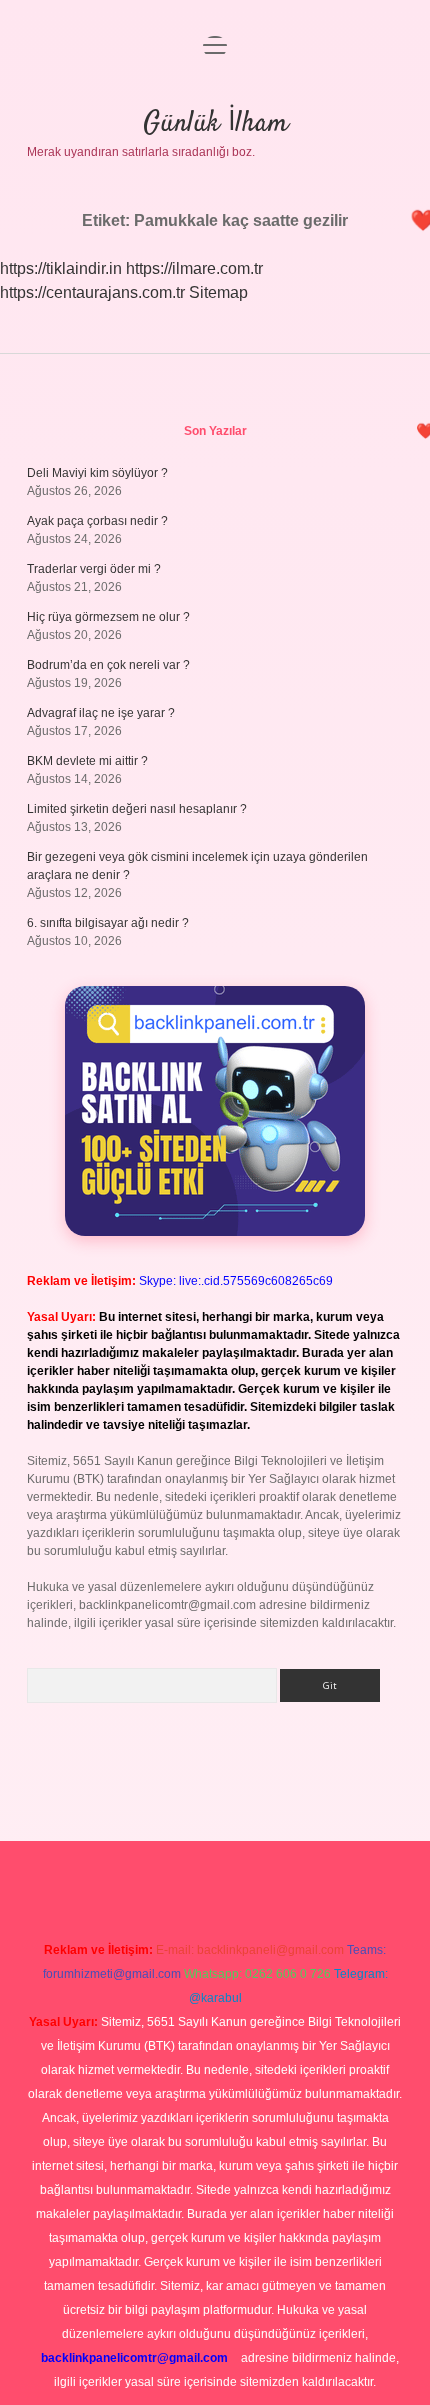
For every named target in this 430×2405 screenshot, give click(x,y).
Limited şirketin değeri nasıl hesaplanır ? (137, 809)
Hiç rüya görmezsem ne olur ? (108, 617)
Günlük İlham (215, 124)
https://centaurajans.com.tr (92, 292)
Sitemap (218, 292)
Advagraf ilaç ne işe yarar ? (101, 713)
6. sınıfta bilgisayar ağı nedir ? (108, 923)
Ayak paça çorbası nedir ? (97, 521)
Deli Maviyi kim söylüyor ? (97, 473)
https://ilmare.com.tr (194, 268)
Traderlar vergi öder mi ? (94, 569)
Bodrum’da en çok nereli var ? (108, 665)
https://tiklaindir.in (61, 268)
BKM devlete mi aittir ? (87, 761)
